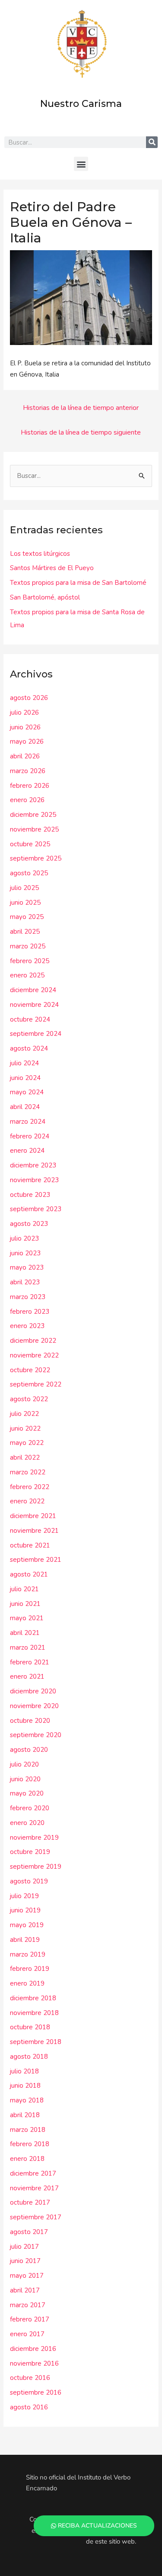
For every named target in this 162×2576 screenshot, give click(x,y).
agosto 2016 (29, 2407)
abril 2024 (25, 1107)
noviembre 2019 (34, 1838)
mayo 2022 (27, 1443)
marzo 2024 (28, 1122)
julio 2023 (24, 1238)
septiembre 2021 (36, 1560)
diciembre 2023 (33, 1165)
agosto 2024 (29, 1048)
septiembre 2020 (36, 1735)
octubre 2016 (30, 2378)
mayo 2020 (27, 1793)
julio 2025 (24, 888)
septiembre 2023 (36, 1209)
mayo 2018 (27, 2100)
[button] (81, 164)
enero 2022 (27, 1501)
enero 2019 (27, 1983)
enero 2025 (27, 975)
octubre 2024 (30, 1019)
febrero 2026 (30, 786)
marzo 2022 (28, 1472)
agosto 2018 (29, 2057)
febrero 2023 (30, 1312)
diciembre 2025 (33, 815)
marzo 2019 (28, 1954)
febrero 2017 (30, 2319)
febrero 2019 (30, 1969)
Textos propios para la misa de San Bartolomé (78, 583)
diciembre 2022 (33, 1341)
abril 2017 (25, 2290)
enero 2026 (27, 800)
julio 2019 (24, 1896)
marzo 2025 (28, 946)
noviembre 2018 (34, 2013)
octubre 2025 (30, 844)
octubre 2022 (30, 1370)
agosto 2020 (29, 1750)
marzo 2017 (28, 2305)
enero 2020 (27, 1823)
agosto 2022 (29, 1399)
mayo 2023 (27, 1267)
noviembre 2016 (34, 2363)
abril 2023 (25, 1282)
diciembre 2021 (33, 1516)
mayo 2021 (27, 1618)
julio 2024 (24, 1063)
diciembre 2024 (33, 990)
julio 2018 (24, 2071)
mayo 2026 (27, 742)
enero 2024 (27, 1151)
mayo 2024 (27, 1092)
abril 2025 (25, 932)
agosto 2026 (29, 698)
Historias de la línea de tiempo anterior (81, 408)
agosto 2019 (29, 1881)
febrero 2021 (30, 1662)
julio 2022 (24, 1414)
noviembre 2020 (34, 1706)
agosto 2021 (29, 1574)
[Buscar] (152, 142)
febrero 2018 (30, 2144)
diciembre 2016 (33, 2349)
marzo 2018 (28, 2130)
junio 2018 (25, 2086)
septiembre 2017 (36, 2217)
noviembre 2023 (34, 1180)
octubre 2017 (30, 2202)
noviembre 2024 (34, 1005)
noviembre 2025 (34, 829)
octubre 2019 (30, 1852)
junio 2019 (25, 1910)
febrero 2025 (30, 961)
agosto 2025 (29, 873)
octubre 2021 (30, 1545)
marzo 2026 (28, 771)
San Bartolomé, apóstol (45, 597)
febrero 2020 (30, 1808)
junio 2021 (25, 1604)
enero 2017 (27, 2334)
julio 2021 (24, 1589)
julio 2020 (24, 1764)
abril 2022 (25, 1457)
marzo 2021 (28, 1647)
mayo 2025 (27, 917)
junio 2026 (25, 727)
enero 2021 (27, 1676)
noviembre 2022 (34, 1355)
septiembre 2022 (36, 1384)
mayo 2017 (27, 2276)
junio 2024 (25, 1078)
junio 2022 (25, 1428)
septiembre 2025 (36, 858)
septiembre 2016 (36, 2392)
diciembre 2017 (33, 2173)
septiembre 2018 (36, 2042)
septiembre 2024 (36, 1034)
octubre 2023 (30, 1195)
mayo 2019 (27, 1925)
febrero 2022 (30, 1487)
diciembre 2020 (33, 1691)
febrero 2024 (30, 1136)
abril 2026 (25, 756)
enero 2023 (27, 1326)
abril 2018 (25, 2115)
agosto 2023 (29, 1224)
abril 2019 (25, 1940)
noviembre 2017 (34, 2188)
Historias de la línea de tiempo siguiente (81, 432)
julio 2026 (24, 713)
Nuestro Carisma (81, 104)
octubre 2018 (30, 2027)
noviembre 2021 (34, 1531)
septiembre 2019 (36, 1867)
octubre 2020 (30, 1721)
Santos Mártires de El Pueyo (52, 568)
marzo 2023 (28, 1297)
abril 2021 (25, 1633)
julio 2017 (24, 2247)
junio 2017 (25, 2261)
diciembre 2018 (33, 1998)
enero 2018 (27, 2159)
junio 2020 (25, 1779)
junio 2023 (25, 1253)
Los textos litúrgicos (40, 554)
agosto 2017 (29, 2232)
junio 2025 (25, 903)
